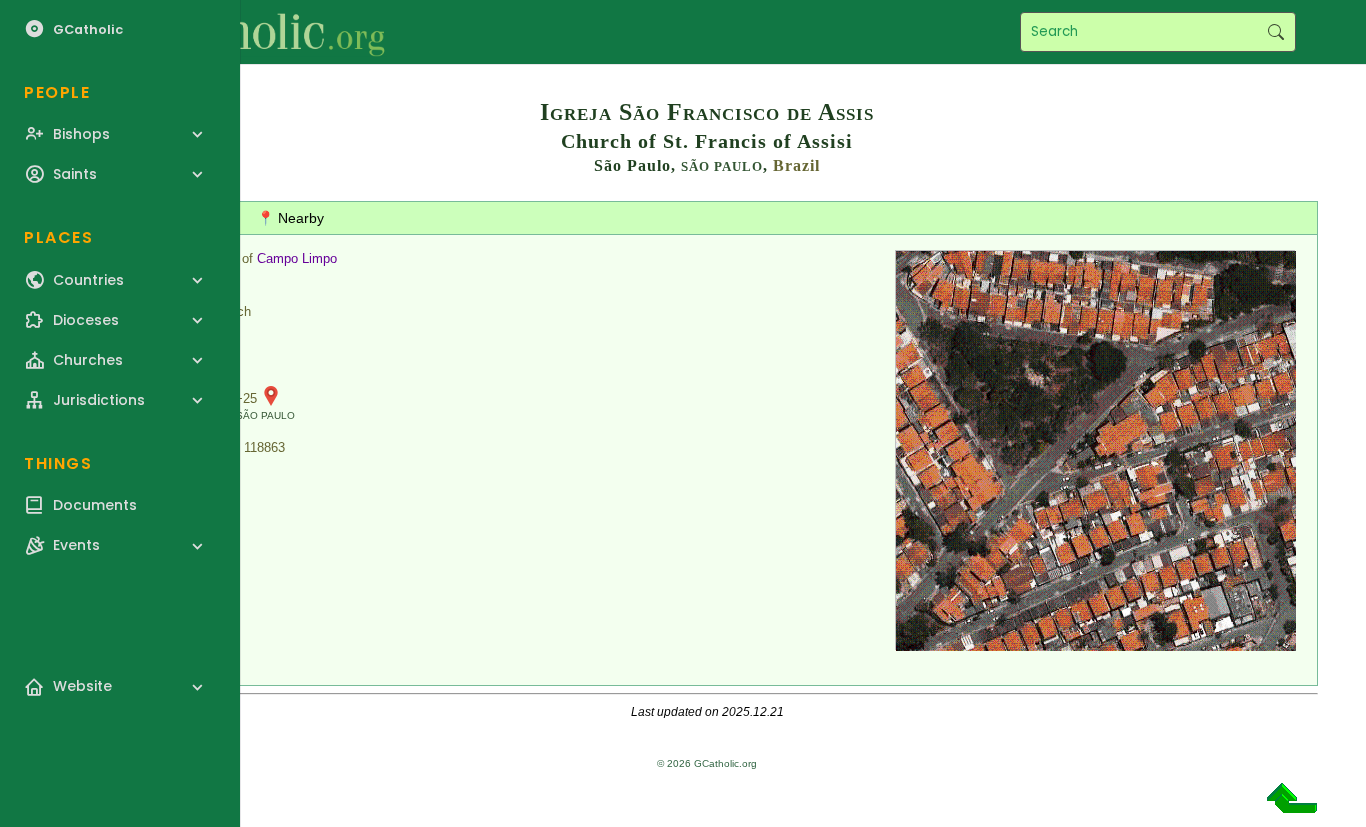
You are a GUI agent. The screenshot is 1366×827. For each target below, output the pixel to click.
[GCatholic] (246, 32)
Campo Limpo (297, 258)
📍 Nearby (290, 218)
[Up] (1292, 805)
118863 (264, 447)
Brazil (796, 165)
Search (1275, 32)
